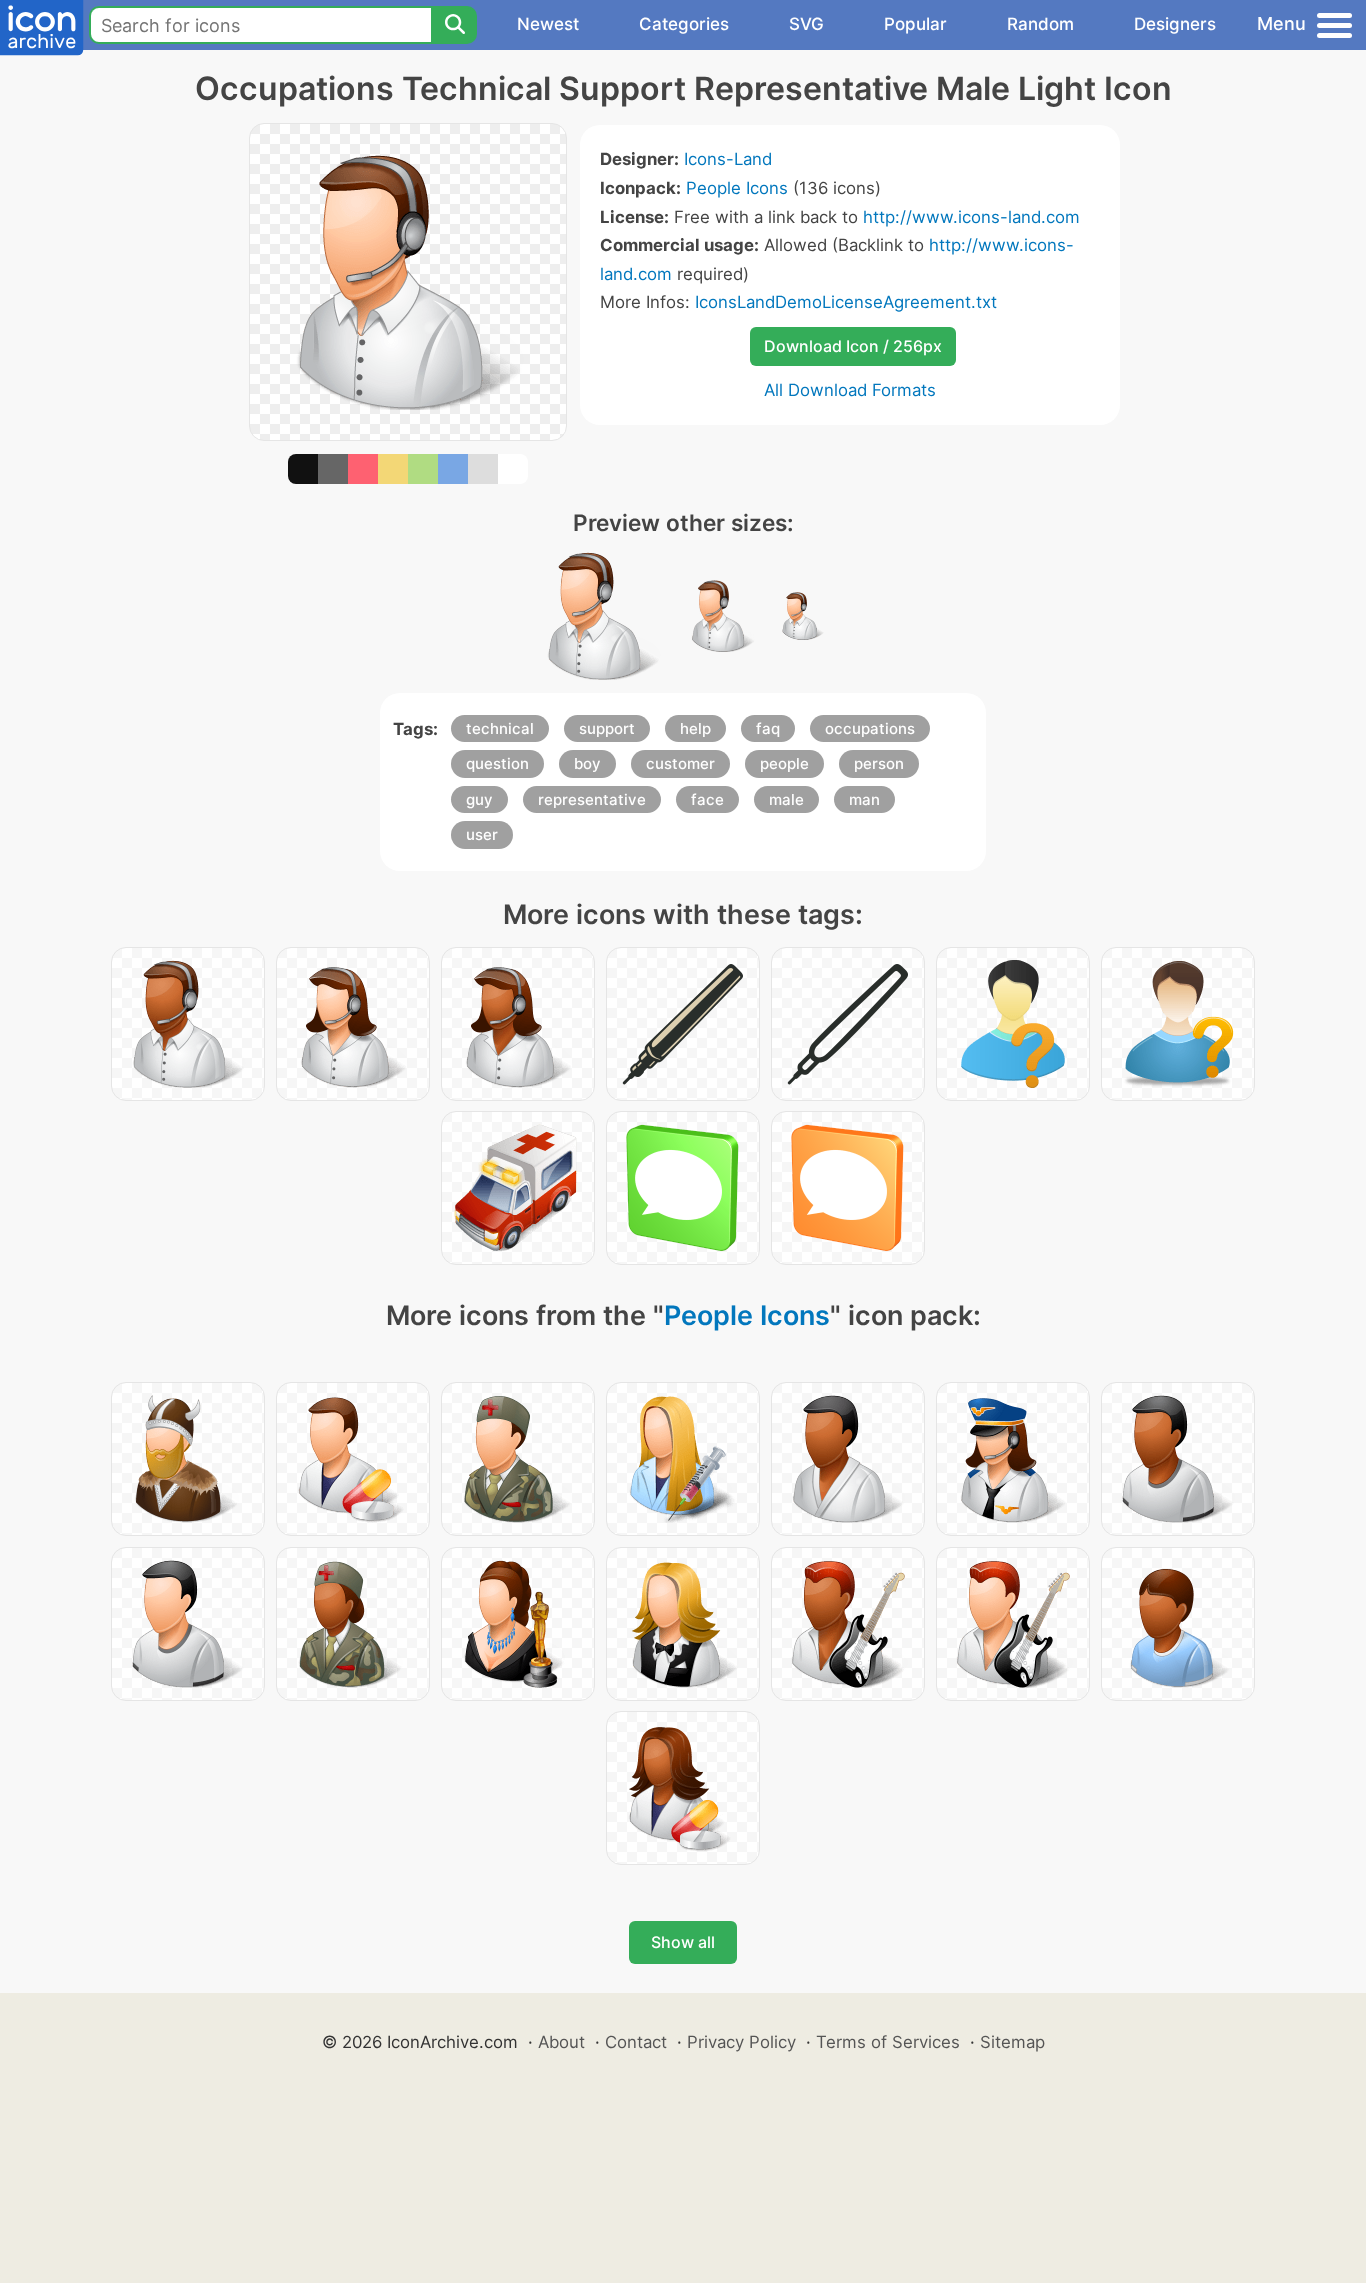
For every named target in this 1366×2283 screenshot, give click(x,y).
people (784, 763)
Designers (1175, 24)
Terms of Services (888, 2042)
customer (680, 763)
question (497, 763)
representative (592, 799)
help (695, 728)
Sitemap (1012, 2042)
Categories (684, 24)
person (879, 763)
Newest (548, 24)
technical (500, 728)
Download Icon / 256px (853, 346)
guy (479, 799)
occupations (870, 728)
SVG (806, 24)
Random (1040, 24)
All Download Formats (850, 390)
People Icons (737, 188)
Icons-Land (728, 159)
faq (768, 728)
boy (587, 763)
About (561, 2042)
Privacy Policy (741, 2042)
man (864, 799)
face (707, 799)
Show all (683, 1942)
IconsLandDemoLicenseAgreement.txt (846, 302)
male (786, 799)
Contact (636, 2042)
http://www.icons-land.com (971, 217)
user (482, 834)
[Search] (454, 25)
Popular (915, 24)
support (607, 728)
